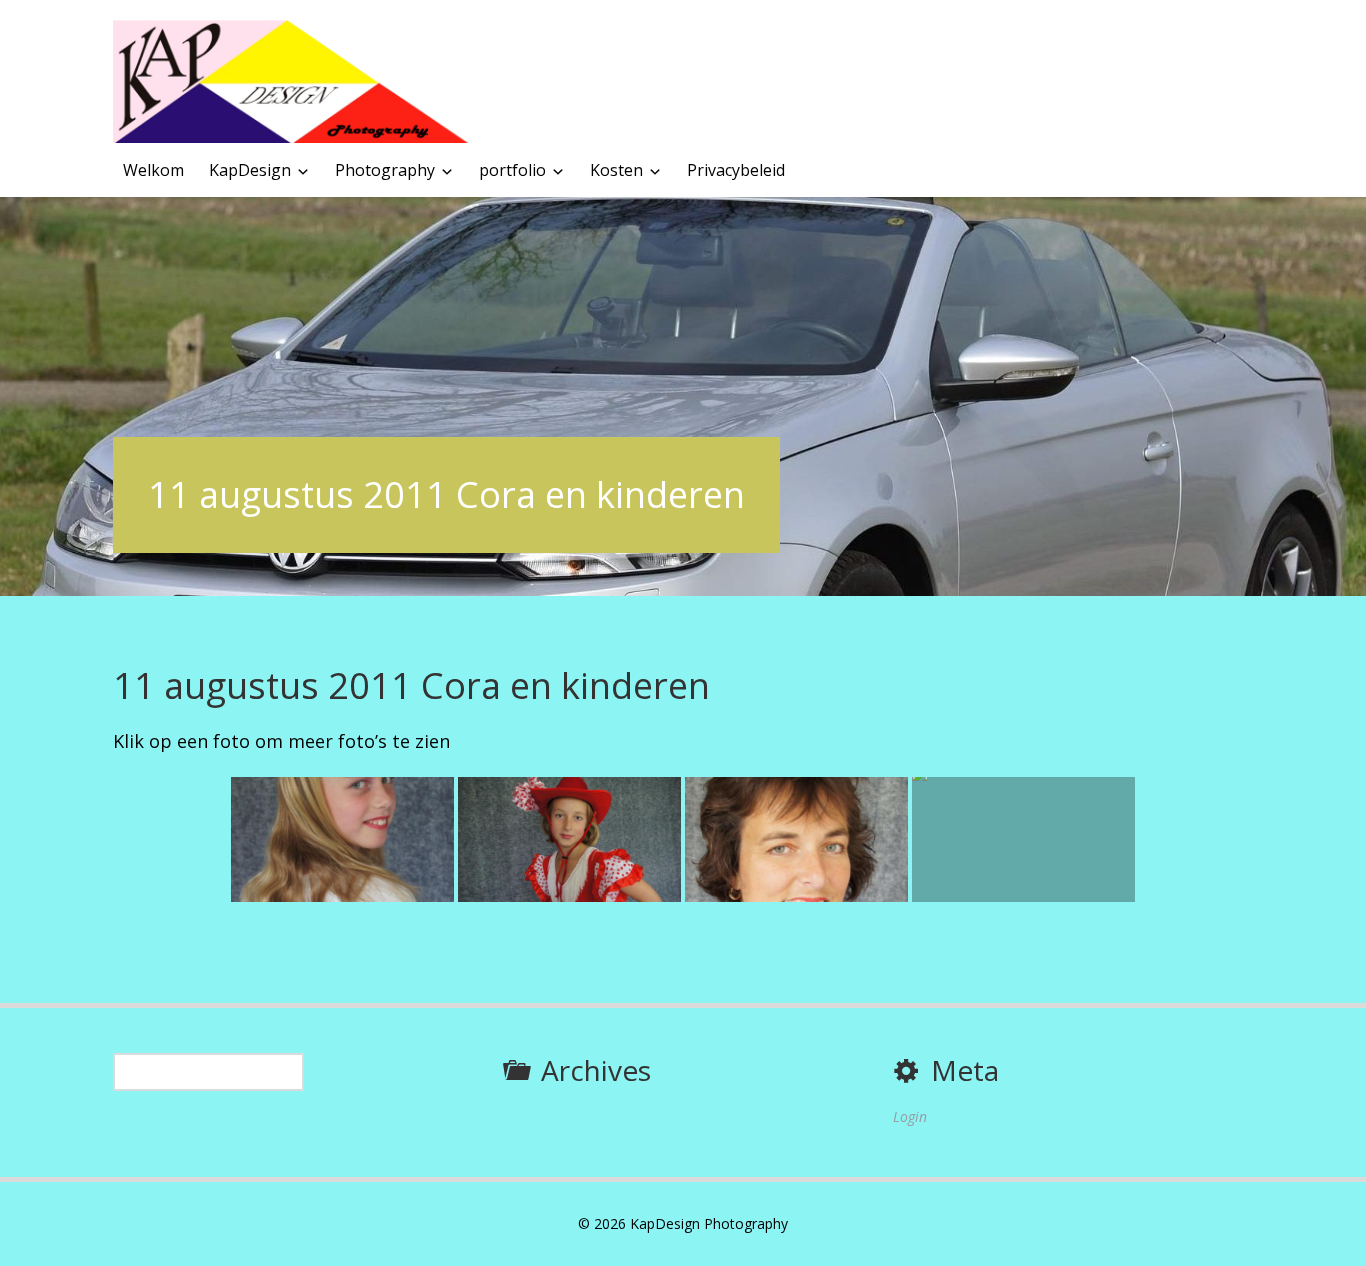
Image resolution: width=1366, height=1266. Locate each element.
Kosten (616, 170)
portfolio (512, 170)
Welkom (153, 170)
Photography (385, 170)
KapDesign (250, 170)
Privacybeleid (736, 170)
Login (910, 1116)
